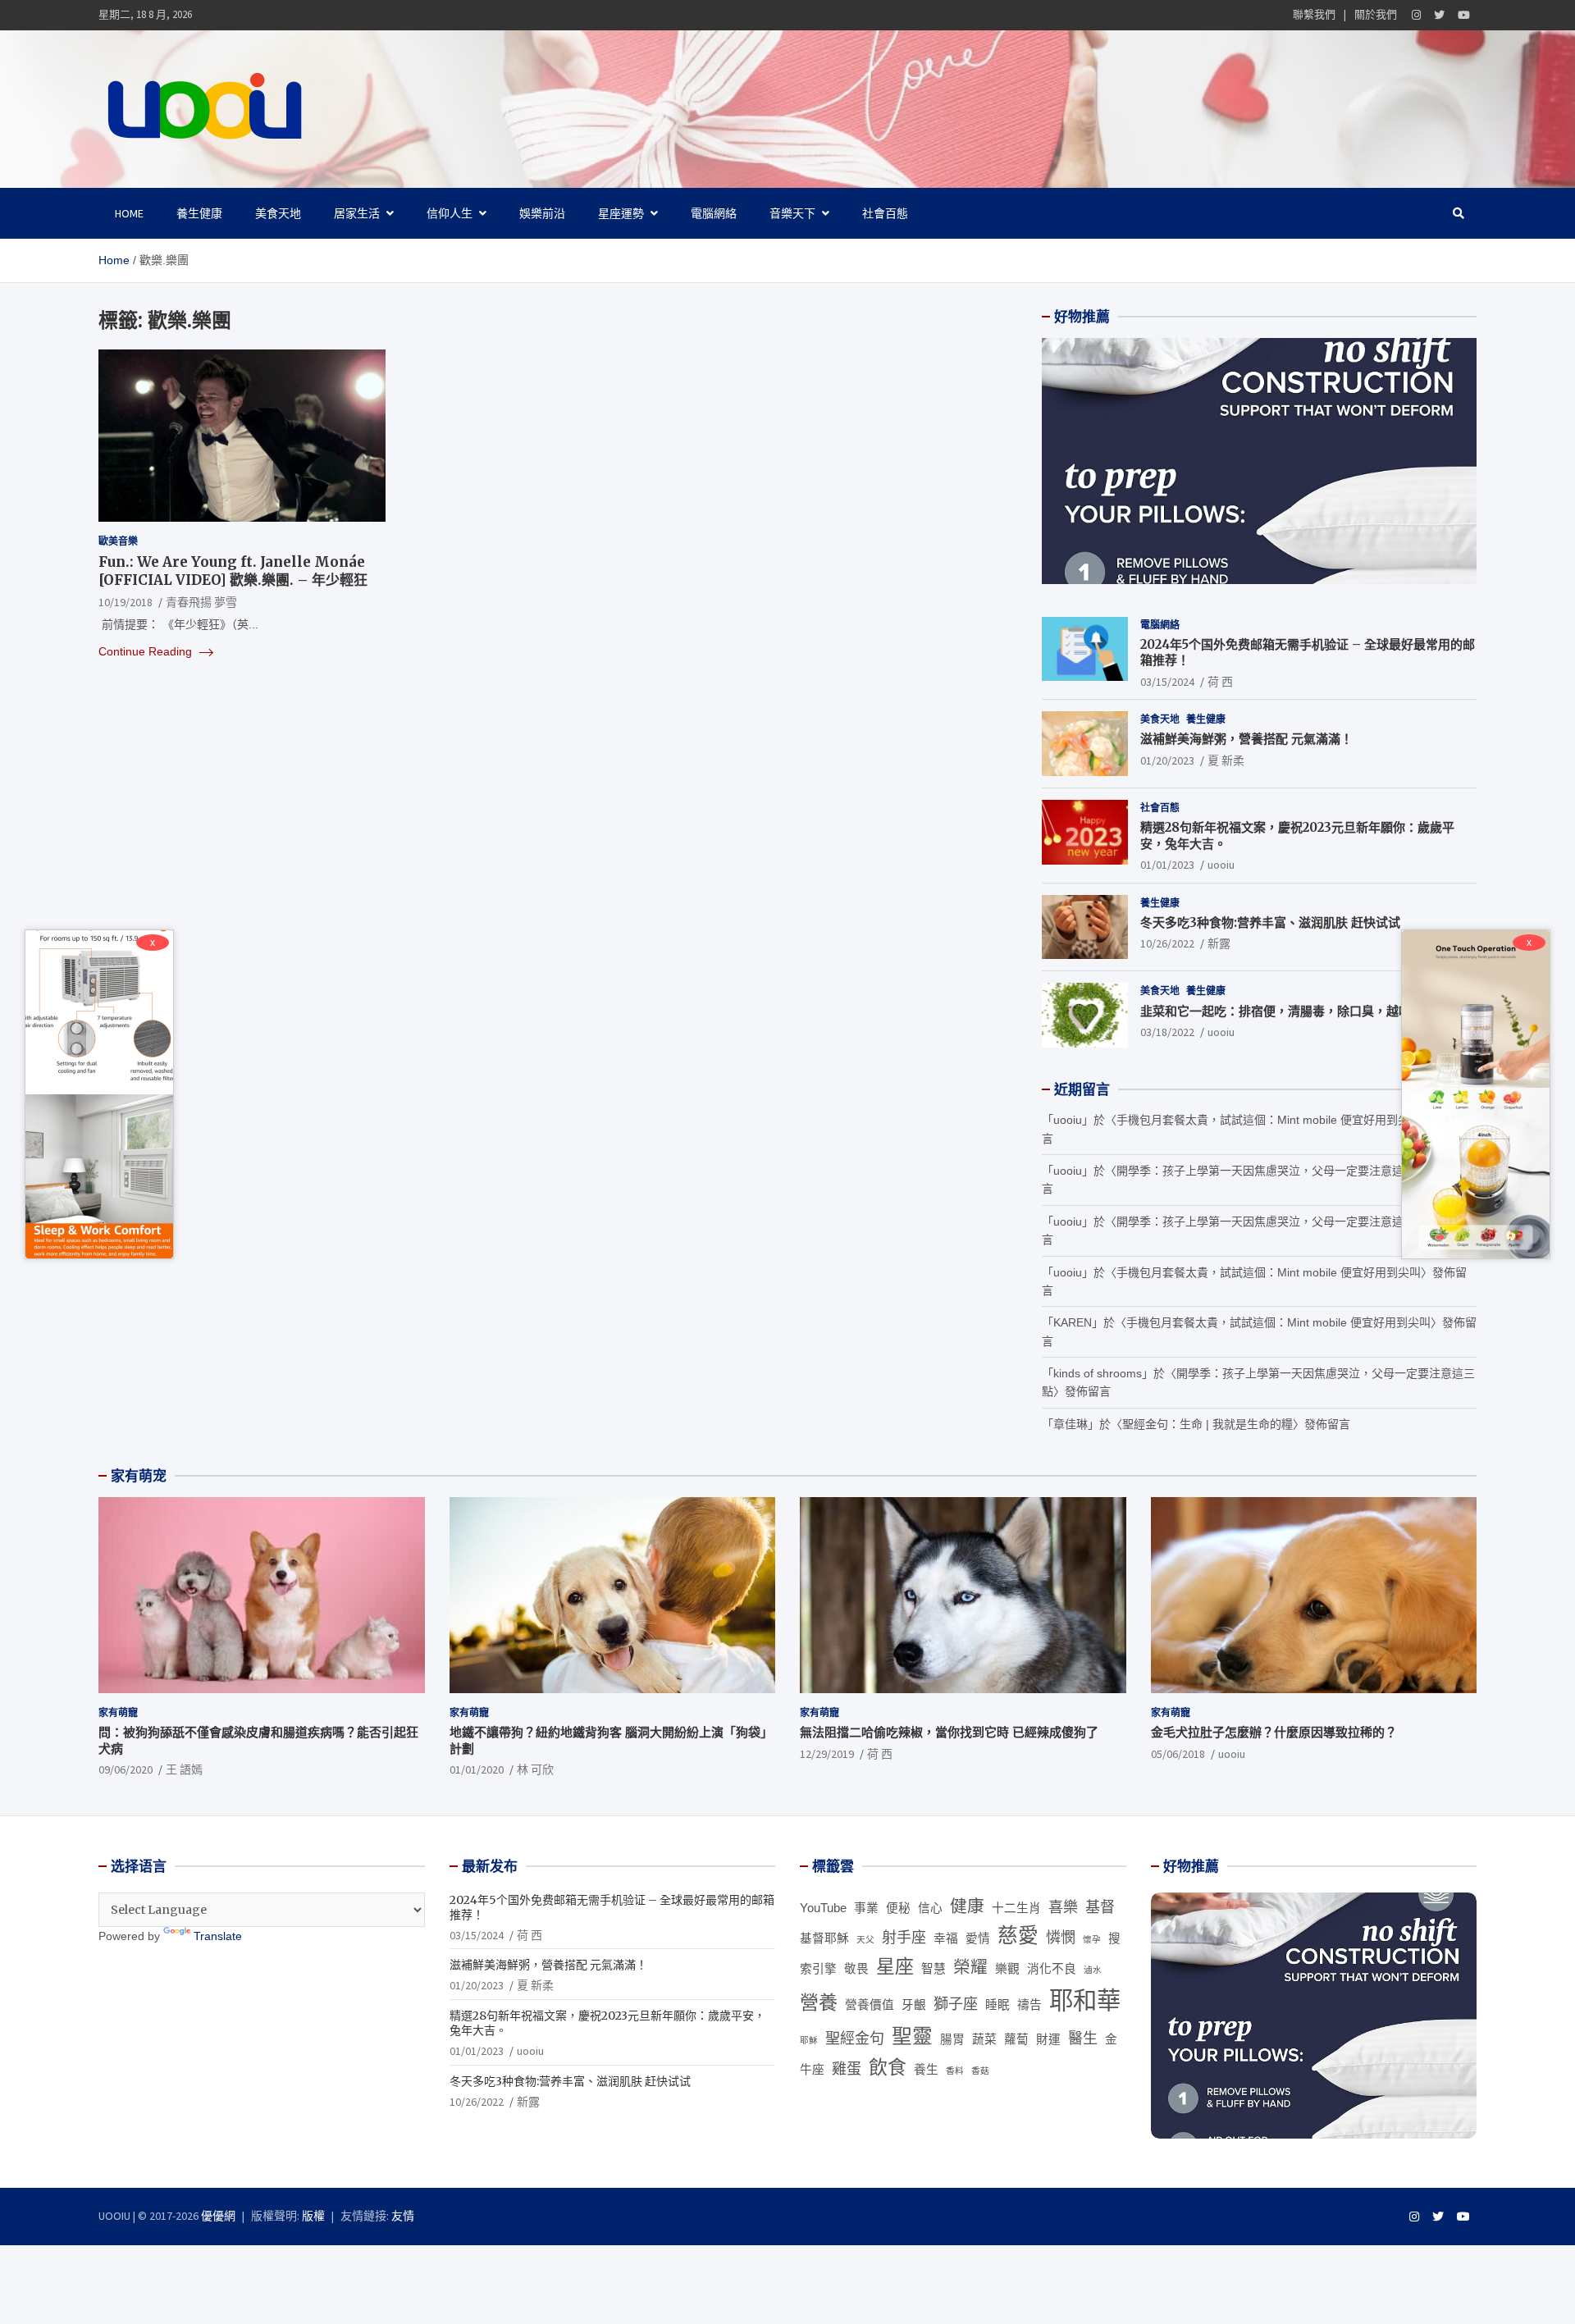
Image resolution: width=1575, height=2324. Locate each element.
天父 (865, 1939)
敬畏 (856, 1969)
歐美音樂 (118, 541)
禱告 (1029, 2005)
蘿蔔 (1016, 2039)
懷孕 (1092, 1939)
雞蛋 (847, 2069)
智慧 (934, 1969)
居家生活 (357, 213)
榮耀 (970, 1967)
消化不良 (1052, 1969)
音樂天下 (792, 213)
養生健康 (199, 213)
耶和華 (1085, 2000)
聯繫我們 (1314, 14)
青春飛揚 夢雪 (201, 602)
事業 (866, 1908)
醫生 (1083, 2039)
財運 (1048, 2039)
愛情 (978, 1938)
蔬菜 (984, 2039)
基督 (1100, 1907)
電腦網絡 (714, 213)
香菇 (980, 2071)
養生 (926, 2070)
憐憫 (1061, 1938)
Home (129, 213)
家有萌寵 (118, 1712)
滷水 (1093, 1970)
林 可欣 (535, 1769)
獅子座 (956, 2004)
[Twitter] (1439, 15)
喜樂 (1063, 1907)
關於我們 (1376, 14)
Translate (218, 1936)
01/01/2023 (1167, 865)
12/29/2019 (827, 1754)
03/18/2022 (1167, 1032)
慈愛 (1018, 1936)
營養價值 (870, 2005)
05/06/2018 (1178, 1754)
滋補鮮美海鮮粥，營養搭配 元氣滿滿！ (1246, 739)
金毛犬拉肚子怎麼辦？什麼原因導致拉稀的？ (1274, 1732)
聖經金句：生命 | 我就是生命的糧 (1207, 1424)
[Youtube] (1464, 15)
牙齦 (914, 2005)
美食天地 (278, 213)
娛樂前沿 (542, 213)
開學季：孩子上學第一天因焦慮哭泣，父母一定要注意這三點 (1271, 1171)
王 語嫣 (184, 1769)
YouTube (823, 1908)
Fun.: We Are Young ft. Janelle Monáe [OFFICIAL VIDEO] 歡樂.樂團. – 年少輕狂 (233, 571)
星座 (895, 1966)
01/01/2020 (477, 1769)
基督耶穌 (824, 1938)
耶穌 (809, 2040)
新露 (1219, 943)
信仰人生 (450, 213)
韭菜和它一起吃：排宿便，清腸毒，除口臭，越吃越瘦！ (1294, 1011)
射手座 (904, 1938)
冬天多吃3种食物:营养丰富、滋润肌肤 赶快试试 (1270, 922)
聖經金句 (855, 2039)
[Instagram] (1416, 15)
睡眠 (997, 2005)
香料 (955, 2071)
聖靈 (912, 2036)
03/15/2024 (1167, 682)
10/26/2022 (1167, 943)
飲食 (888, 2067)
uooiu (1221, 865)
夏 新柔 (1226, 760)
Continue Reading (147, 651)
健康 (967, 1906)
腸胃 (952, 2039)
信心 (930, 1908)
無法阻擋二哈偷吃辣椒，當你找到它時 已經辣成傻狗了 (949, 1732)
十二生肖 (1016, 1908)
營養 (819, 2002)
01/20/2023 (1167, 760)
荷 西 (1220, 682)
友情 (403, 2216)
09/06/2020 (126, 1769)
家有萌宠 (139, 1476)
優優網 (218, 2216)
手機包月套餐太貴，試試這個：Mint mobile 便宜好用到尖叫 (1269, 1120)
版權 (313, 2216)
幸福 (946, 1938)
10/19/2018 (126, 602)
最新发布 (490, 1866)
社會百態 (885, 213)
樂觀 (1007, 1969)
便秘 (898, 1908)
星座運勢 (621, 213)
